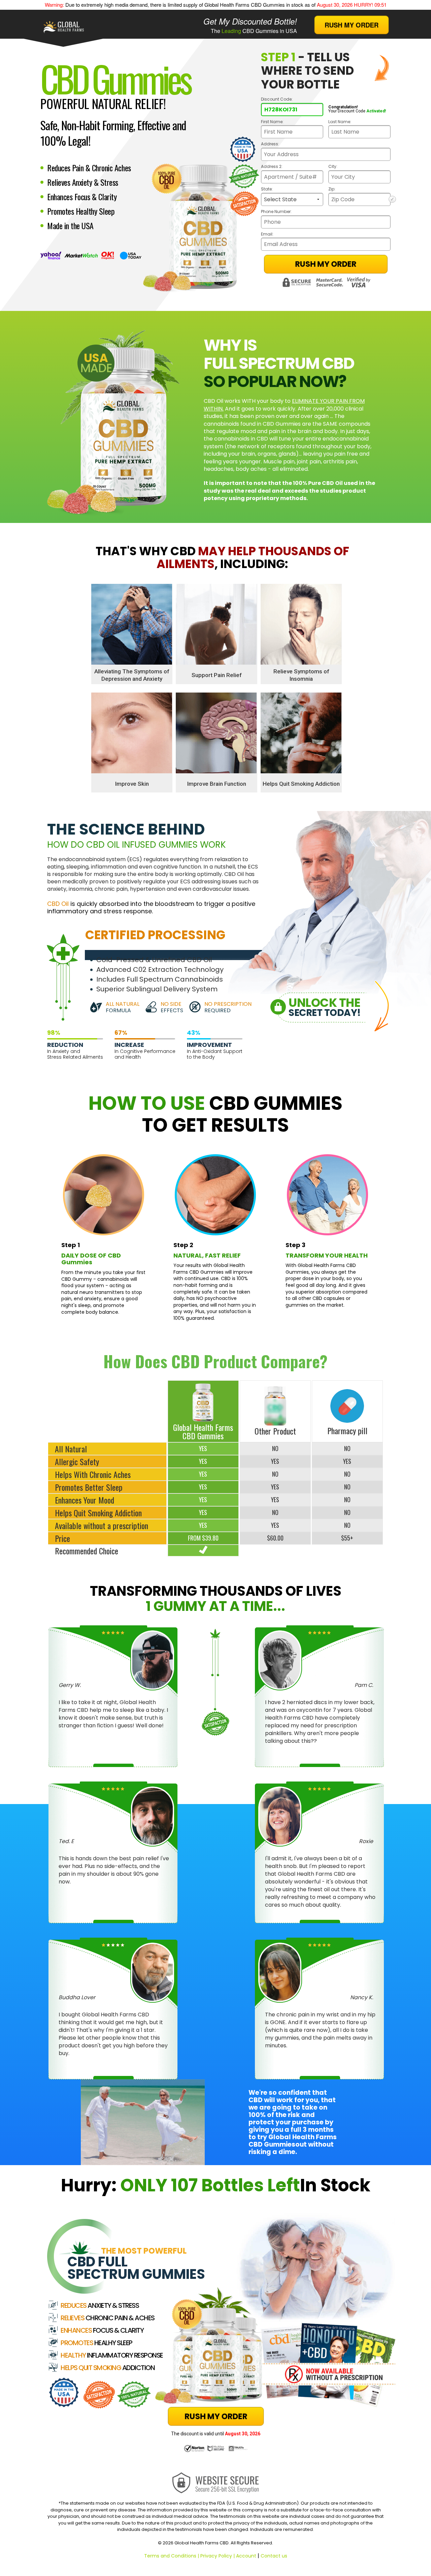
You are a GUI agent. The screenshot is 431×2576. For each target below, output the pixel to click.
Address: (270, 144)
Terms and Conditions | (172, 2556)
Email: (267, 234)
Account (246, 2556)
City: (333, 167)
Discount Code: (277, 99)
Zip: (332, 189)
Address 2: (272, 167)
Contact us (274, 2556)
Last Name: (340, 122)
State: (267, 189)
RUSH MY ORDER (352, 25)
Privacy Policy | (218, 2556)
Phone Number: (276, 212)
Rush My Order (326, 264)
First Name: (272, 122)
